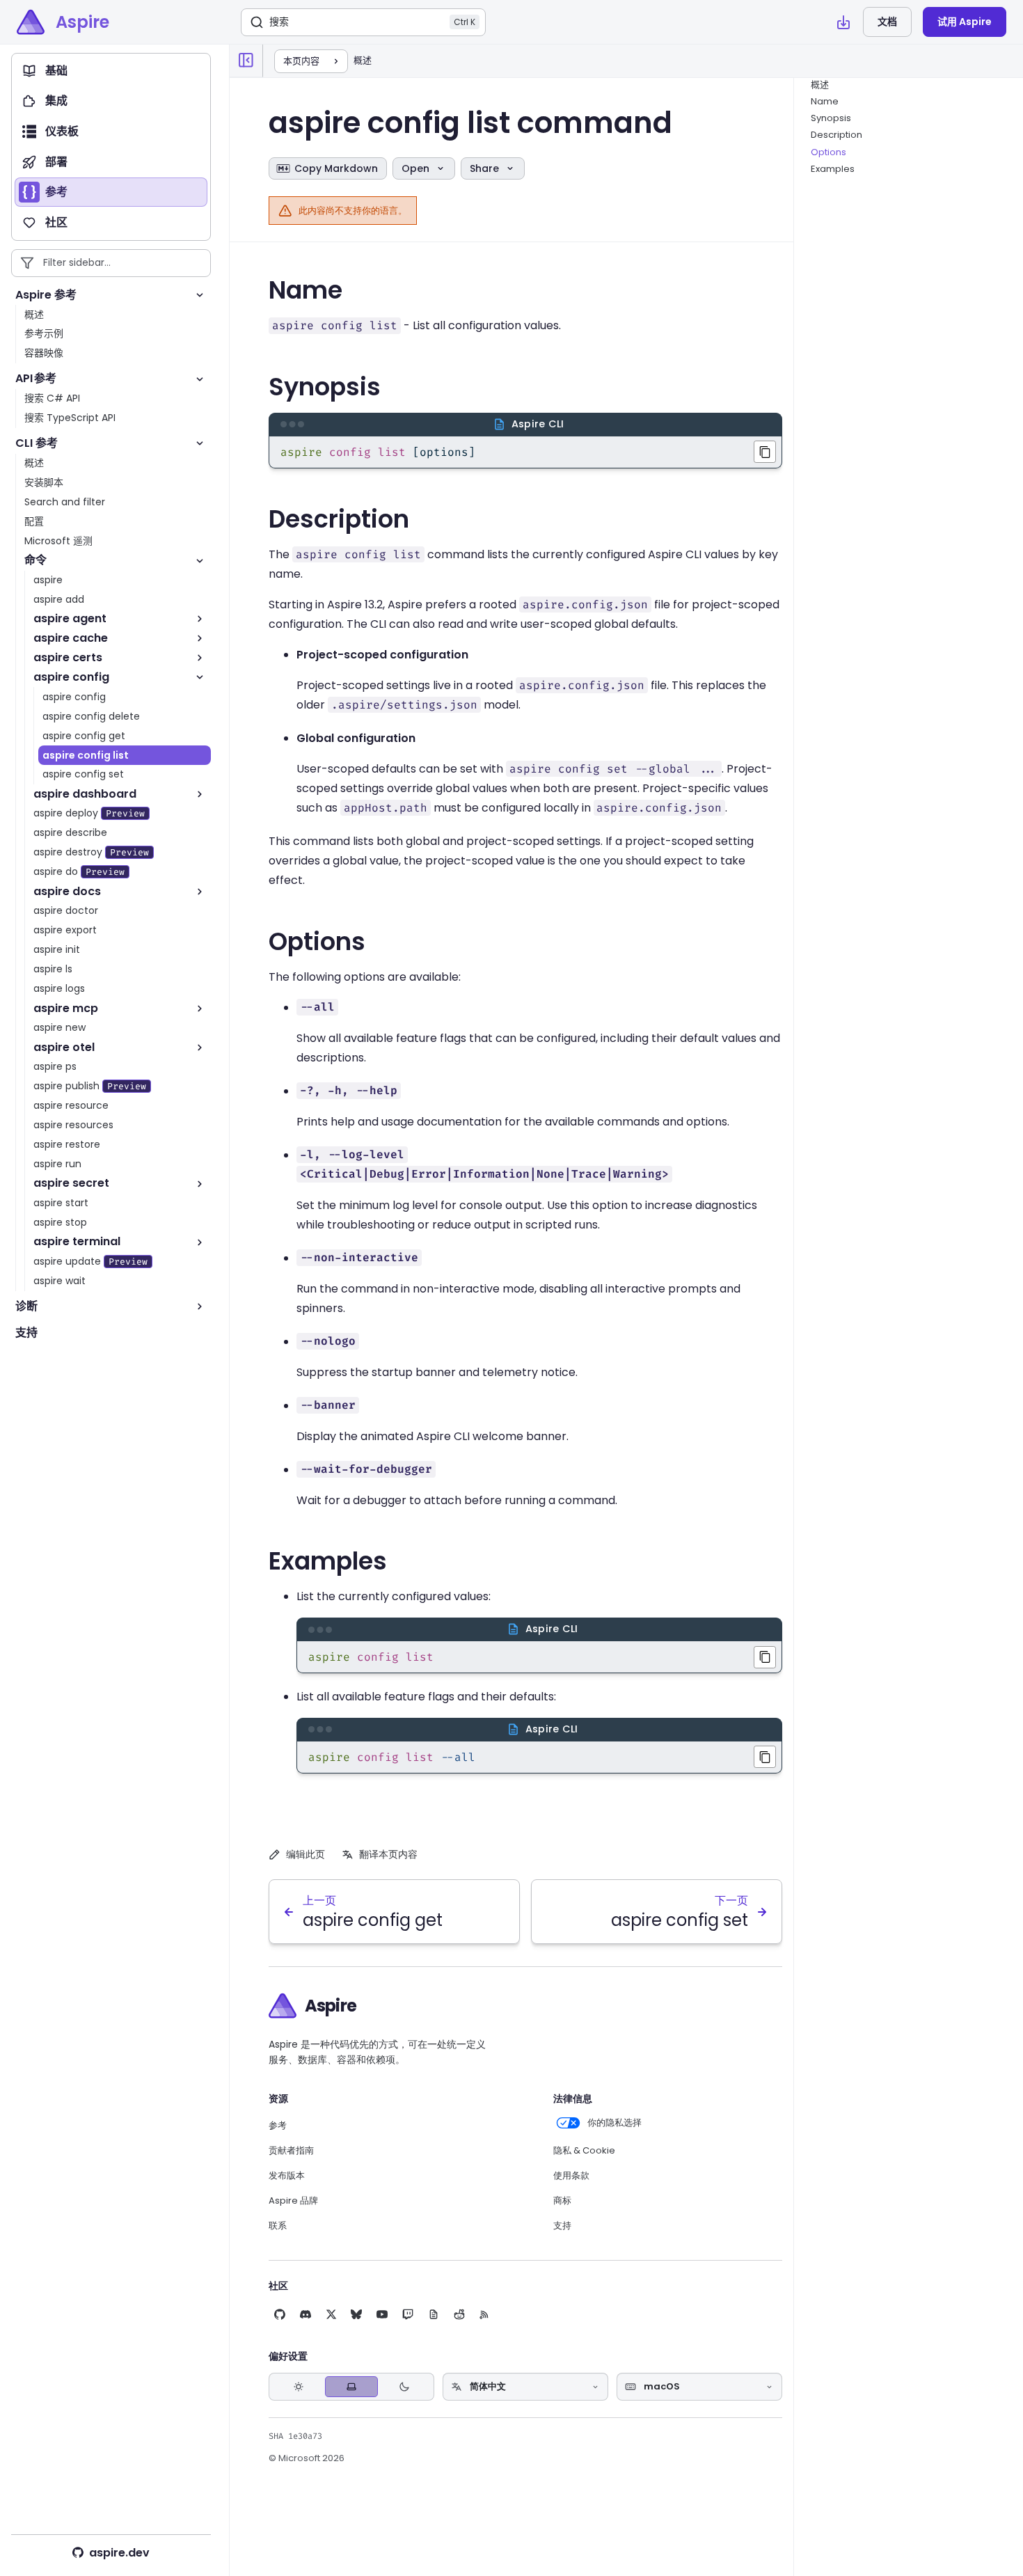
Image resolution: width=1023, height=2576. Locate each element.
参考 (278, 2126)
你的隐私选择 (614, 2123)
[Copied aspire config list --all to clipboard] (765, 1757)
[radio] (299, 2387)
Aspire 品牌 (293, 2201)
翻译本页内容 (388, 1854)
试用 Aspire (965, 22)
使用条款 (571, 2176)
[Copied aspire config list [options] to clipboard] (765, 452)
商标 (562, 2201)
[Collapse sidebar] (246, 61)
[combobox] (525, 2387)
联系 (278, 2226)
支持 (562, 2226)
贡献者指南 (291, 2151)
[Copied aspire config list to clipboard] (765, 1657)
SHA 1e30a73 (295, 2436)
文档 (887, 22)
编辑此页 (306, 1854)
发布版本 (287, 2176)
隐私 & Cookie (584, 2151)
